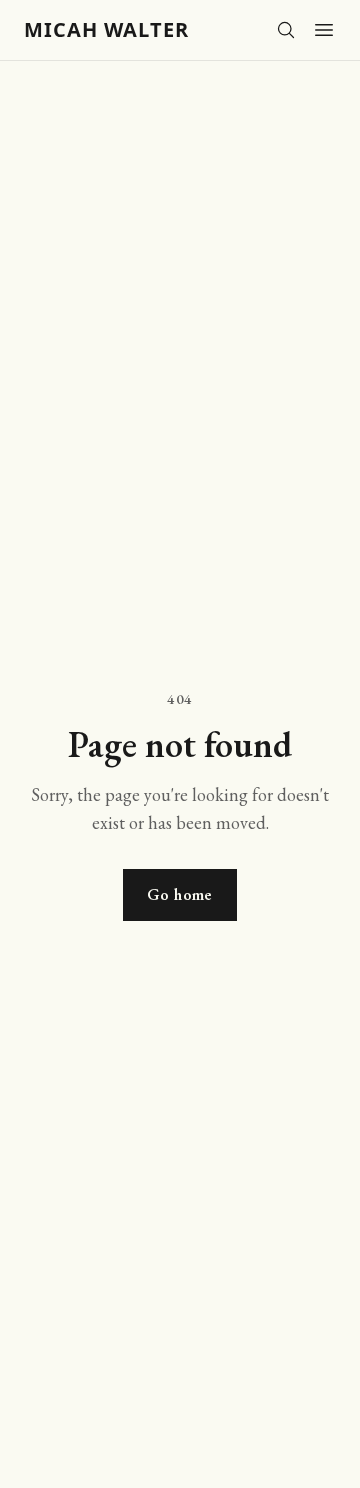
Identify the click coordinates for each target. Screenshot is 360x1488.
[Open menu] (324, 30)
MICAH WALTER (106, 29)
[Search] (286, 30)
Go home (180, 894)
